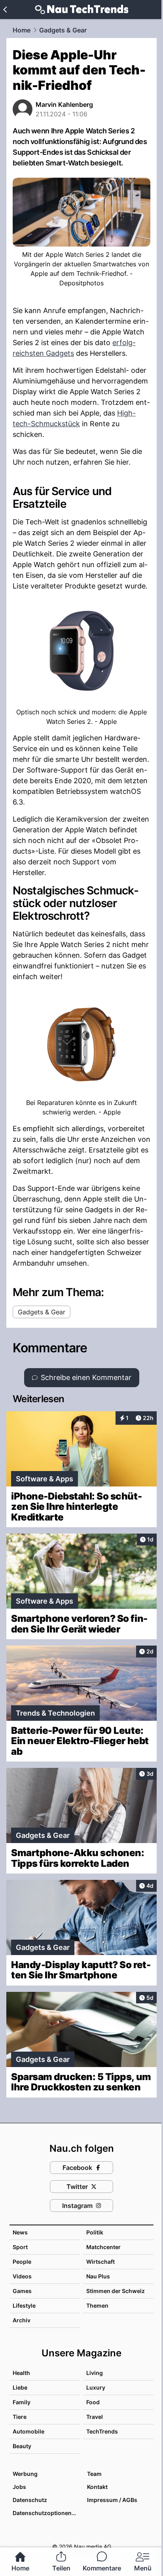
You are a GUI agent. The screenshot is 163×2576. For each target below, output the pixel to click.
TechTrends (102, 2431)
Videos (22, 2276)
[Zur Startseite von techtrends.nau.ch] (82, 9)
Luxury (96, 2387)
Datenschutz (30, 2500)
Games (22, 2291)
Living (95, 2373)
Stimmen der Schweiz (116, 2291)
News (20, 2232)
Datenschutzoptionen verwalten (46, 2513)
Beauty (22, 2446)
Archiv (22, 2320)
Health (21, 2373)
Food (93, 2402)
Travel (95, 2417)
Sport (20, 2247)
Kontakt (97, 2487)
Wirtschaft (100, 2262)
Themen (97, 2305)
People (22, 2262)
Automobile (28, 2431)
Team (94, 2474)
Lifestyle (24, 2305)
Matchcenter (103, 2247)
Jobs (19, 2487)
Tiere (20, 2417)
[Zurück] (5, 9)
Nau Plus (98, 2276)
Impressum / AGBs (112, 2500)
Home (22, 30)
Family (22, 2402)
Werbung (25, 2474)
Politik (95, 2232)
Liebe (20, 2387)
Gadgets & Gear (63, 30)
